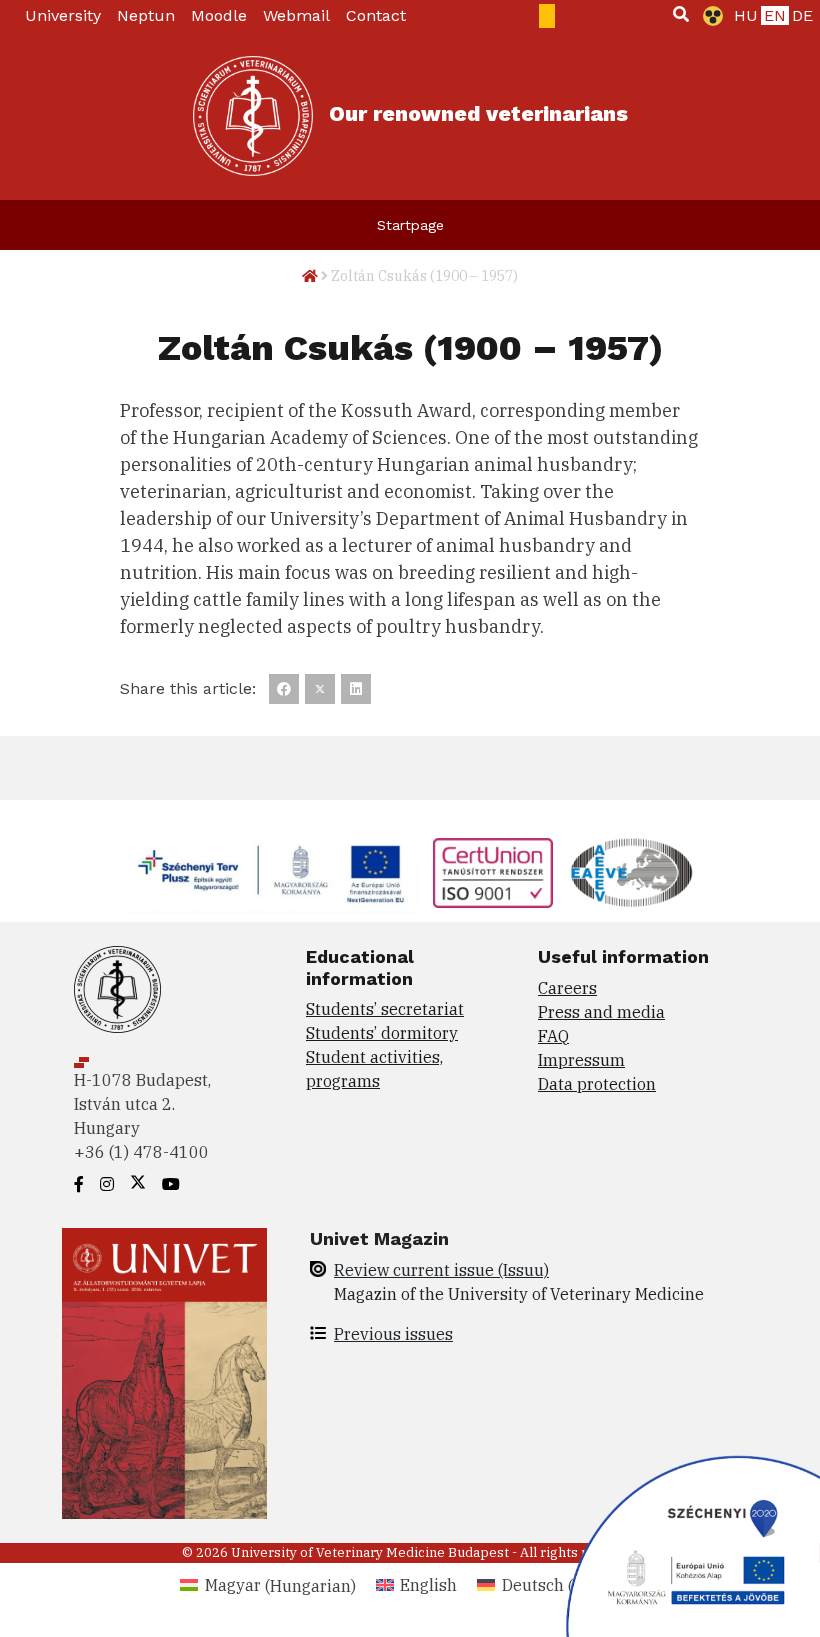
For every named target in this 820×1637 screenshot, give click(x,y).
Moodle (219, 15)
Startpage (410, 225)
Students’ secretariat (385, 1009)
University (63, 15)
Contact (376, 15)
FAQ (553, 1036)
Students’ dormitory (382, 1033)
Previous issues (393, 1334)
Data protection (597, 1084)
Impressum (581, 1060)
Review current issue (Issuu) (441, 1270)
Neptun (146, 15)
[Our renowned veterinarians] (253, 116)
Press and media (601, 1012)
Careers (567, 988)
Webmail (296, 15)
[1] (681, 14)
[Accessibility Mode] (709, 16)
